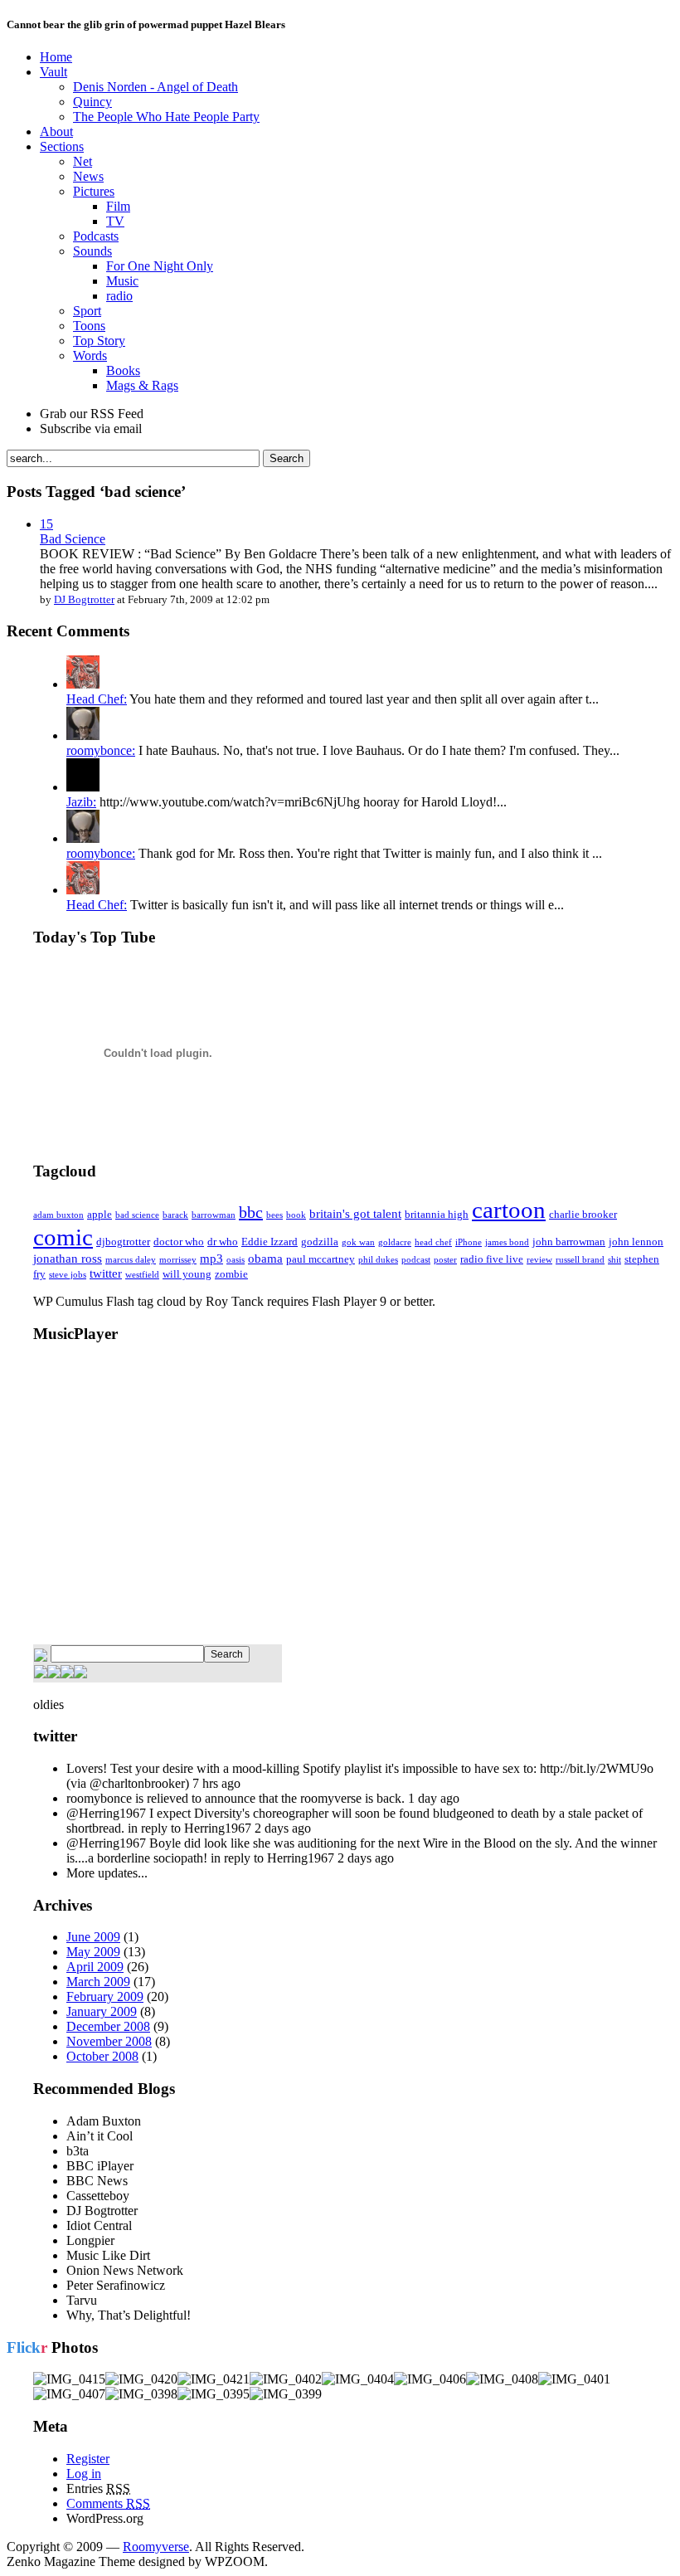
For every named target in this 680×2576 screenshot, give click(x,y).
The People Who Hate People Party (166, 117)
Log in (84, 2474)
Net (83, 161)
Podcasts (96, 236)
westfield (142, 1275)
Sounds (92, 251)
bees (274, 1215)
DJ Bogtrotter (84, 599)
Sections (62, 146)
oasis (236, 1260)
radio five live (492, 1259)
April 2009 (95, 1967)
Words (90, 355)
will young (187, 1274)
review (539, 1260)
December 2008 (108, 2026)
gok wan (358, 1242)
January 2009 (102, 2011)
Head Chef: (97, 699)
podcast (416, 1260)
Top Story (99, 341)
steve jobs (68, 1275)
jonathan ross (68, 1258)
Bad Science (73, 539)
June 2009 (93, 1937)
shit (614, 1260)
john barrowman (569, 1242)
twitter (106, 1273)
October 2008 (102, 2056)
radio (119, 296)
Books (123, 370)
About (56, 131)
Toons (89, 326)
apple (100, 1214)
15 (46, 524)
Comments (108, 2503)
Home (56, 57)
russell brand (580, 1260)
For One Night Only (160, 266)
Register (88, 2459)
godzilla (320, 1242)
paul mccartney (321, 1259)
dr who (223, 1242)
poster (445, 1260)
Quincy (92, 102)
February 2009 (105, 1997)
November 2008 (109, 2041)
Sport (87, 311)
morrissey (178, 1260)
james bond (507, 1242)
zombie (231, 1274)
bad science (137, 1215)
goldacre (395, 1242)
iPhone (469, 1242)
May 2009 (93, 1952)
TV (115, 221)
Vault (53, 72)
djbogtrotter (123, 1242)
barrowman (214, 1215)
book (296, 1215)
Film (118, 206)
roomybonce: (101, 750)
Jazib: (81, 802)
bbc (251, 1212)
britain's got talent (355, 1213)
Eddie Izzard (270, 1242)
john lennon (636, 1242)
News (88, 176)
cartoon (509, 1210)
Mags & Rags (142, 385)
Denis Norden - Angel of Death (155, 87)
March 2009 (98, 1982)
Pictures (94, 191)
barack (175, 1215)
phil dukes (378, 1260)
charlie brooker (583, 1214)
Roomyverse (156, 2547)
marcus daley (131, 1260)
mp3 (211, 1258)
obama (265, 1258)
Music (122, 281)
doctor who (179, 1242)
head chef (433, 1242)
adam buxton (58, 1215)
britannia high (437, 1214)
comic (63, 1237)
